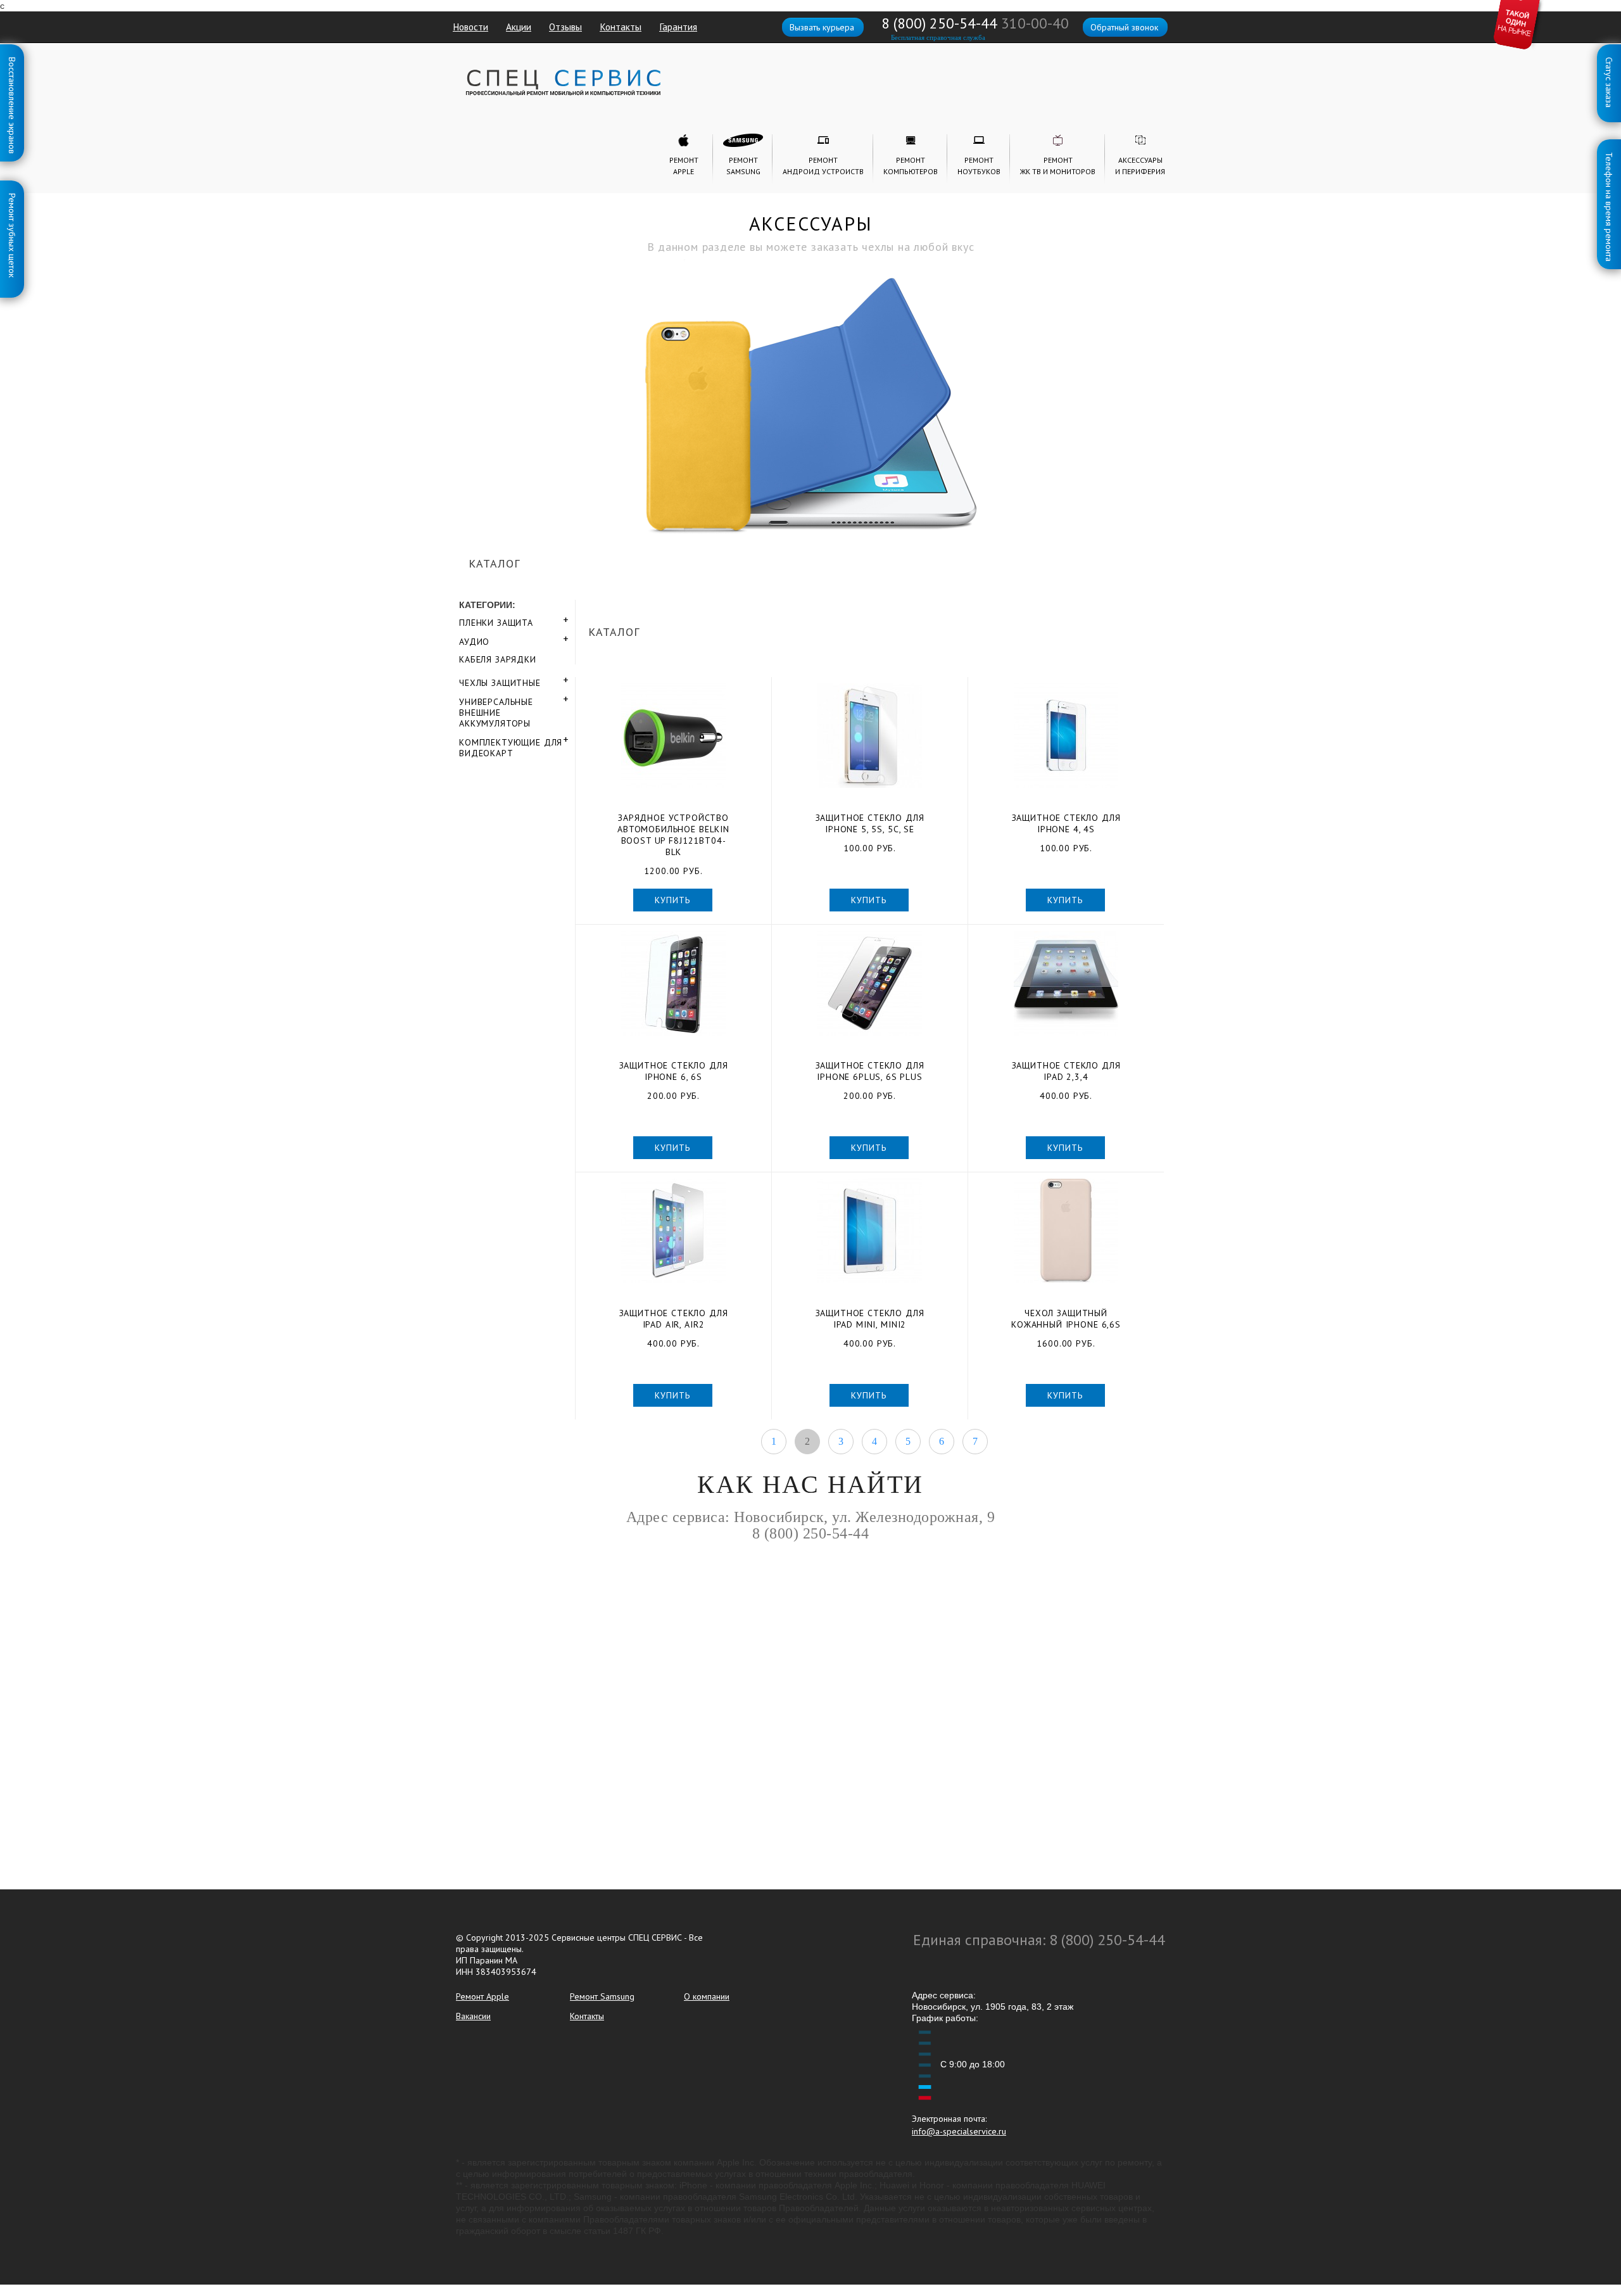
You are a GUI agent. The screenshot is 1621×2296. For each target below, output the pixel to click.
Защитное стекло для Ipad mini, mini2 (870, 1319)
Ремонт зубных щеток (12, 196)
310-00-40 (1035, 23)
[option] (810, 365)
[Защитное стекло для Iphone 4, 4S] (1066, 736)
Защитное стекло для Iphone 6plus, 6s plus (870, 1071)
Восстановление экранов (12, 60)
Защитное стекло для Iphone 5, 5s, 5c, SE (870, 823)
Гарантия (678, 27)
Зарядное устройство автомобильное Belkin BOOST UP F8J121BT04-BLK (673, 835)
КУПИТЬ (672, 900)
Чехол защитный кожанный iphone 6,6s (1066, 1319)
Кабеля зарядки (498, 659)
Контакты (621, 27)
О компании (707, 1996)
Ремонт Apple (483, 1996)
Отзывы (565, 27)
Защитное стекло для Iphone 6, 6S (674, 1071)
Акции (519, 27)
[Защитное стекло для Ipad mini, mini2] (870, 1231)
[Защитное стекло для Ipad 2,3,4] (1066, 983)
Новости (470, 27)
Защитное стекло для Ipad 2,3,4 (1066, 1071)
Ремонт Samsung (602, 1996)
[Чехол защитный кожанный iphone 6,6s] (1066, 1231)
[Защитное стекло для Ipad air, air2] (673, 1231)
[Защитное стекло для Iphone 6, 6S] (673, 983)
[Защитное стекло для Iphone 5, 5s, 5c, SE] (870, 736)
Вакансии (473, 2016)
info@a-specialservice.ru (959, 2131)
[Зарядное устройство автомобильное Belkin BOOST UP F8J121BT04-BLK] (673, 736)
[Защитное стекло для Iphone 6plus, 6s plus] (870, 983)
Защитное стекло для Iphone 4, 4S (1066, 823)
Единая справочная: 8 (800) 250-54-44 (1039, 1940)
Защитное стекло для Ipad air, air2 (674, 1319)
